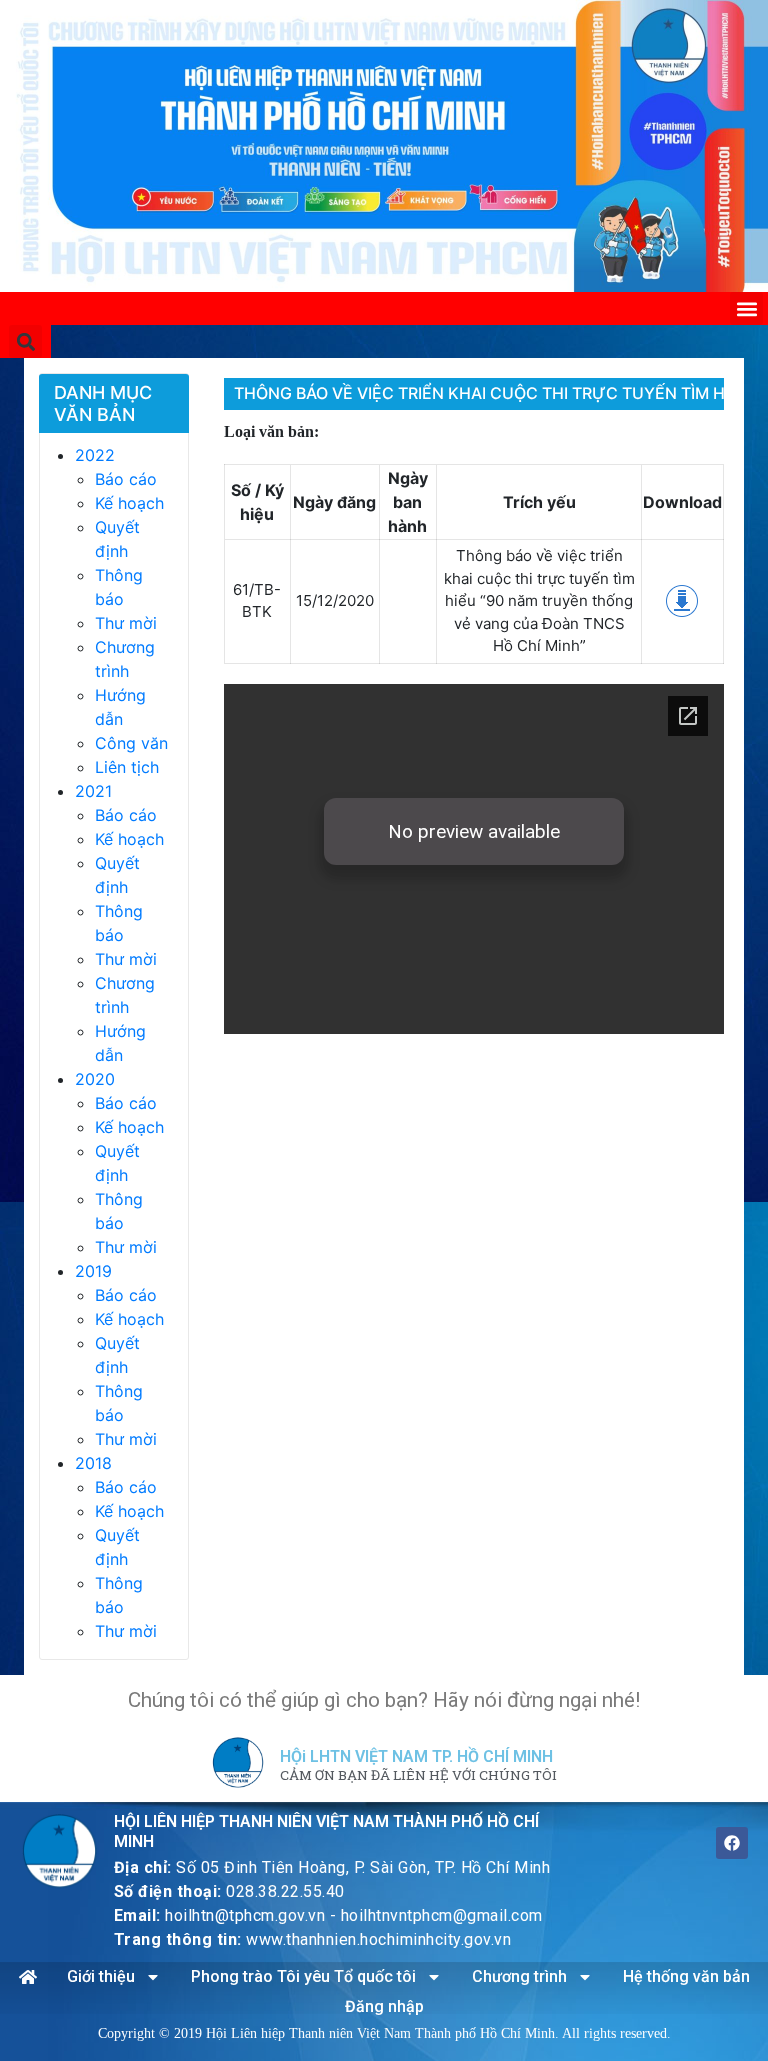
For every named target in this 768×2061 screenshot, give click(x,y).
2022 (95, 455)
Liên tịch (127, 767)
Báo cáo (126, 479)
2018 (93, 1463)
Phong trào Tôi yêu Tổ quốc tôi (303, 1976)
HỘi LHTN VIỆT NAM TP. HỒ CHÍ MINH (416, 1756)
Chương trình (519, 1976)
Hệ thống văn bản (686, 1976)
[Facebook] (732, 1843)
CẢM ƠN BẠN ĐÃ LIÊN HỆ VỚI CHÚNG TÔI (418, 1776)
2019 (93, 1271)
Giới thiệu (101, 1976)
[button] (746, 308)
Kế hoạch (129, 503)
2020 (95, 1079)
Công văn (131, 743)
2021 (93, 791)
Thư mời (126, 623)
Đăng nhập (384, 2006)
